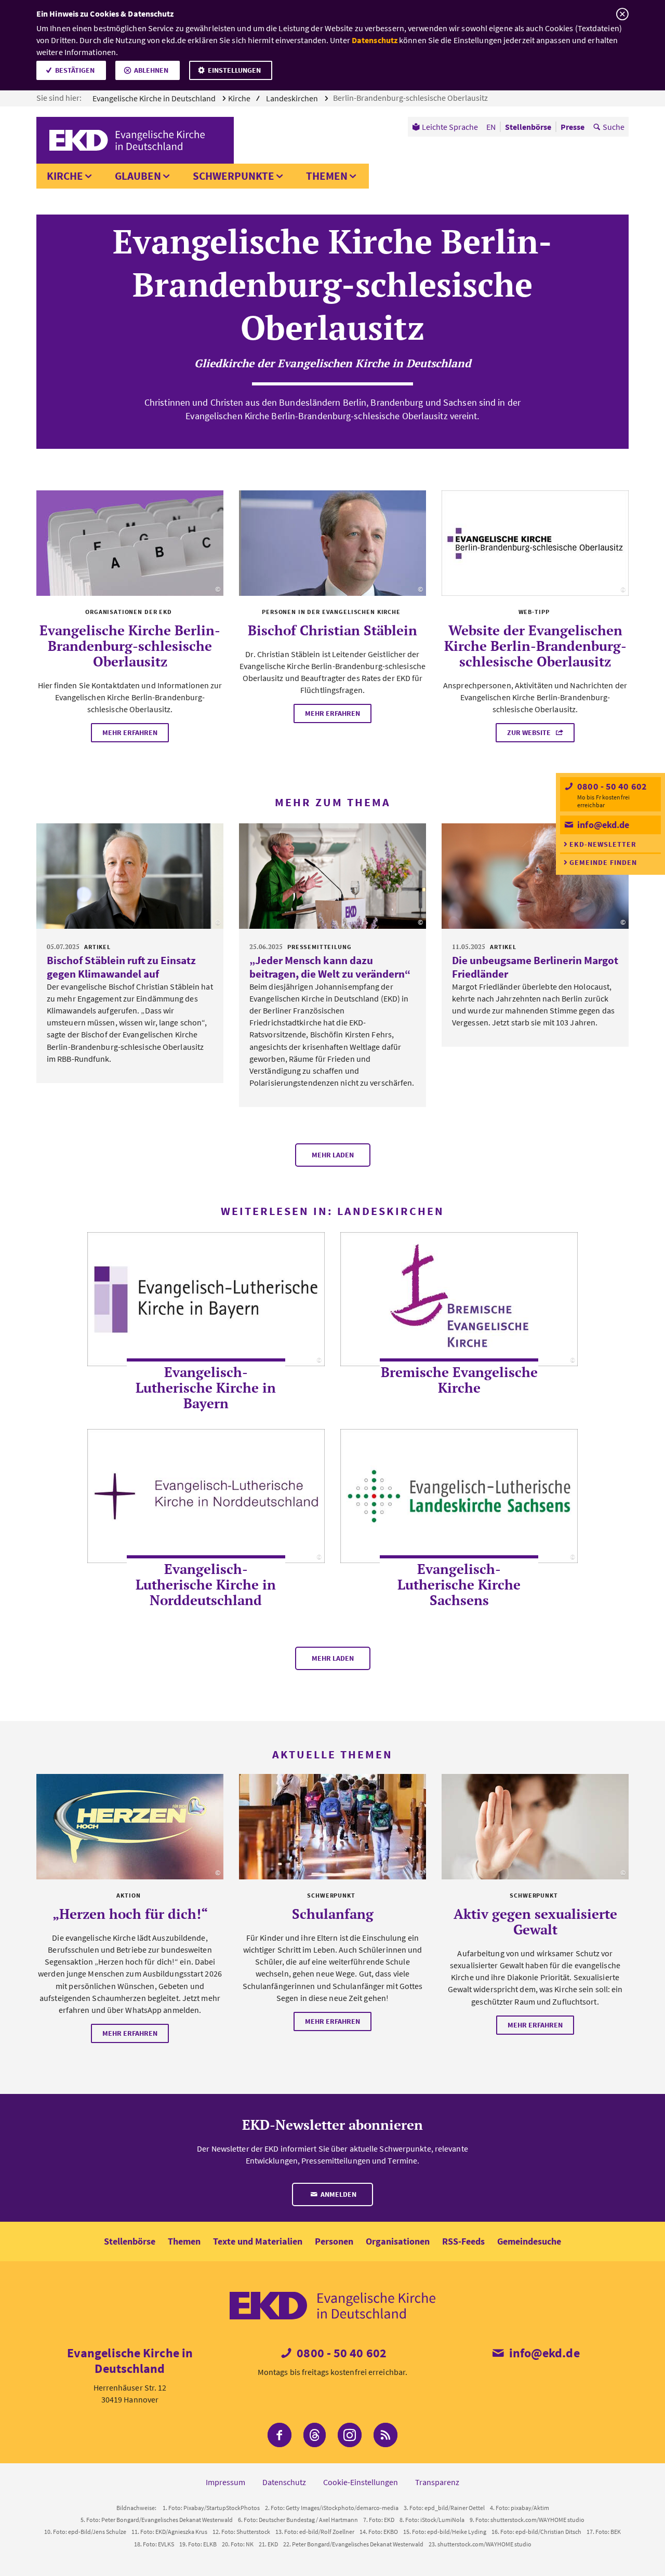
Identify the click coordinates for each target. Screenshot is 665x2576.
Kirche (65, 176)
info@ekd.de (602, 825)
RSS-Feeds (463, 2241)
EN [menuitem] (491, 127)
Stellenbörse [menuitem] (528, 127)
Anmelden (338, 2194)
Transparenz (437, 2482)
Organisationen (398, 2241)
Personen (334, 2241)
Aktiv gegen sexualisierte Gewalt (535, 1921)
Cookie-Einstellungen (361, 2482)
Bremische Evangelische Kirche (459, 1380)
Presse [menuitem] (573, 127)
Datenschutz (375, 40)
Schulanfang (333, 1914)
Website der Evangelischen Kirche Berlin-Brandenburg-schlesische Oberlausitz (535, 646)
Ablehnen (151, 70)
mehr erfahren (130, 732)
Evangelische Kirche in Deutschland (155, 98)
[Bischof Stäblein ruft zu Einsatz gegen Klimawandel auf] (130, 876)
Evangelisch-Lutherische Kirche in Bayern (206, 1387)
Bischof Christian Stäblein (332, 630)
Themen (327, 176)
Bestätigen (75, 70)
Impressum (225, 2482)
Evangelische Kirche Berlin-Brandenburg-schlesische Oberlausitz (130, 646)
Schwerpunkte (234, 176)
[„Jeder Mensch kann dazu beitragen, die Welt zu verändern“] (332, 876)
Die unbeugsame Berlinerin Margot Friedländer (535, 967)
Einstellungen (234, 70)
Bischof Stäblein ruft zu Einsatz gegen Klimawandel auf (121, 967)
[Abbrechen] (622, 14)
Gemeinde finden (603, 862)
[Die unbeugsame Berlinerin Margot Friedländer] (535, 876)
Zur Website (530, 732)
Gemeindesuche (529, 2241)
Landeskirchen (293, 98)
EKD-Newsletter (603, 844)
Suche (614, 127)
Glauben (138, 176)
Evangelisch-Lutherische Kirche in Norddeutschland (206, 1584)
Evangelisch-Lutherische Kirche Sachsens (459, 1584)
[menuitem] (445, 127)
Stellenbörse (130, 2241)
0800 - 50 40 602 (611, 786)
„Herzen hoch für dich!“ (130, 1914)
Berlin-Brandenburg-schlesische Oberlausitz (411, 98)
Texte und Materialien (258, 2241)
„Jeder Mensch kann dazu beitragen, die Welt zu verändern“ (330, 967)
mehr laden (333, 1155)
